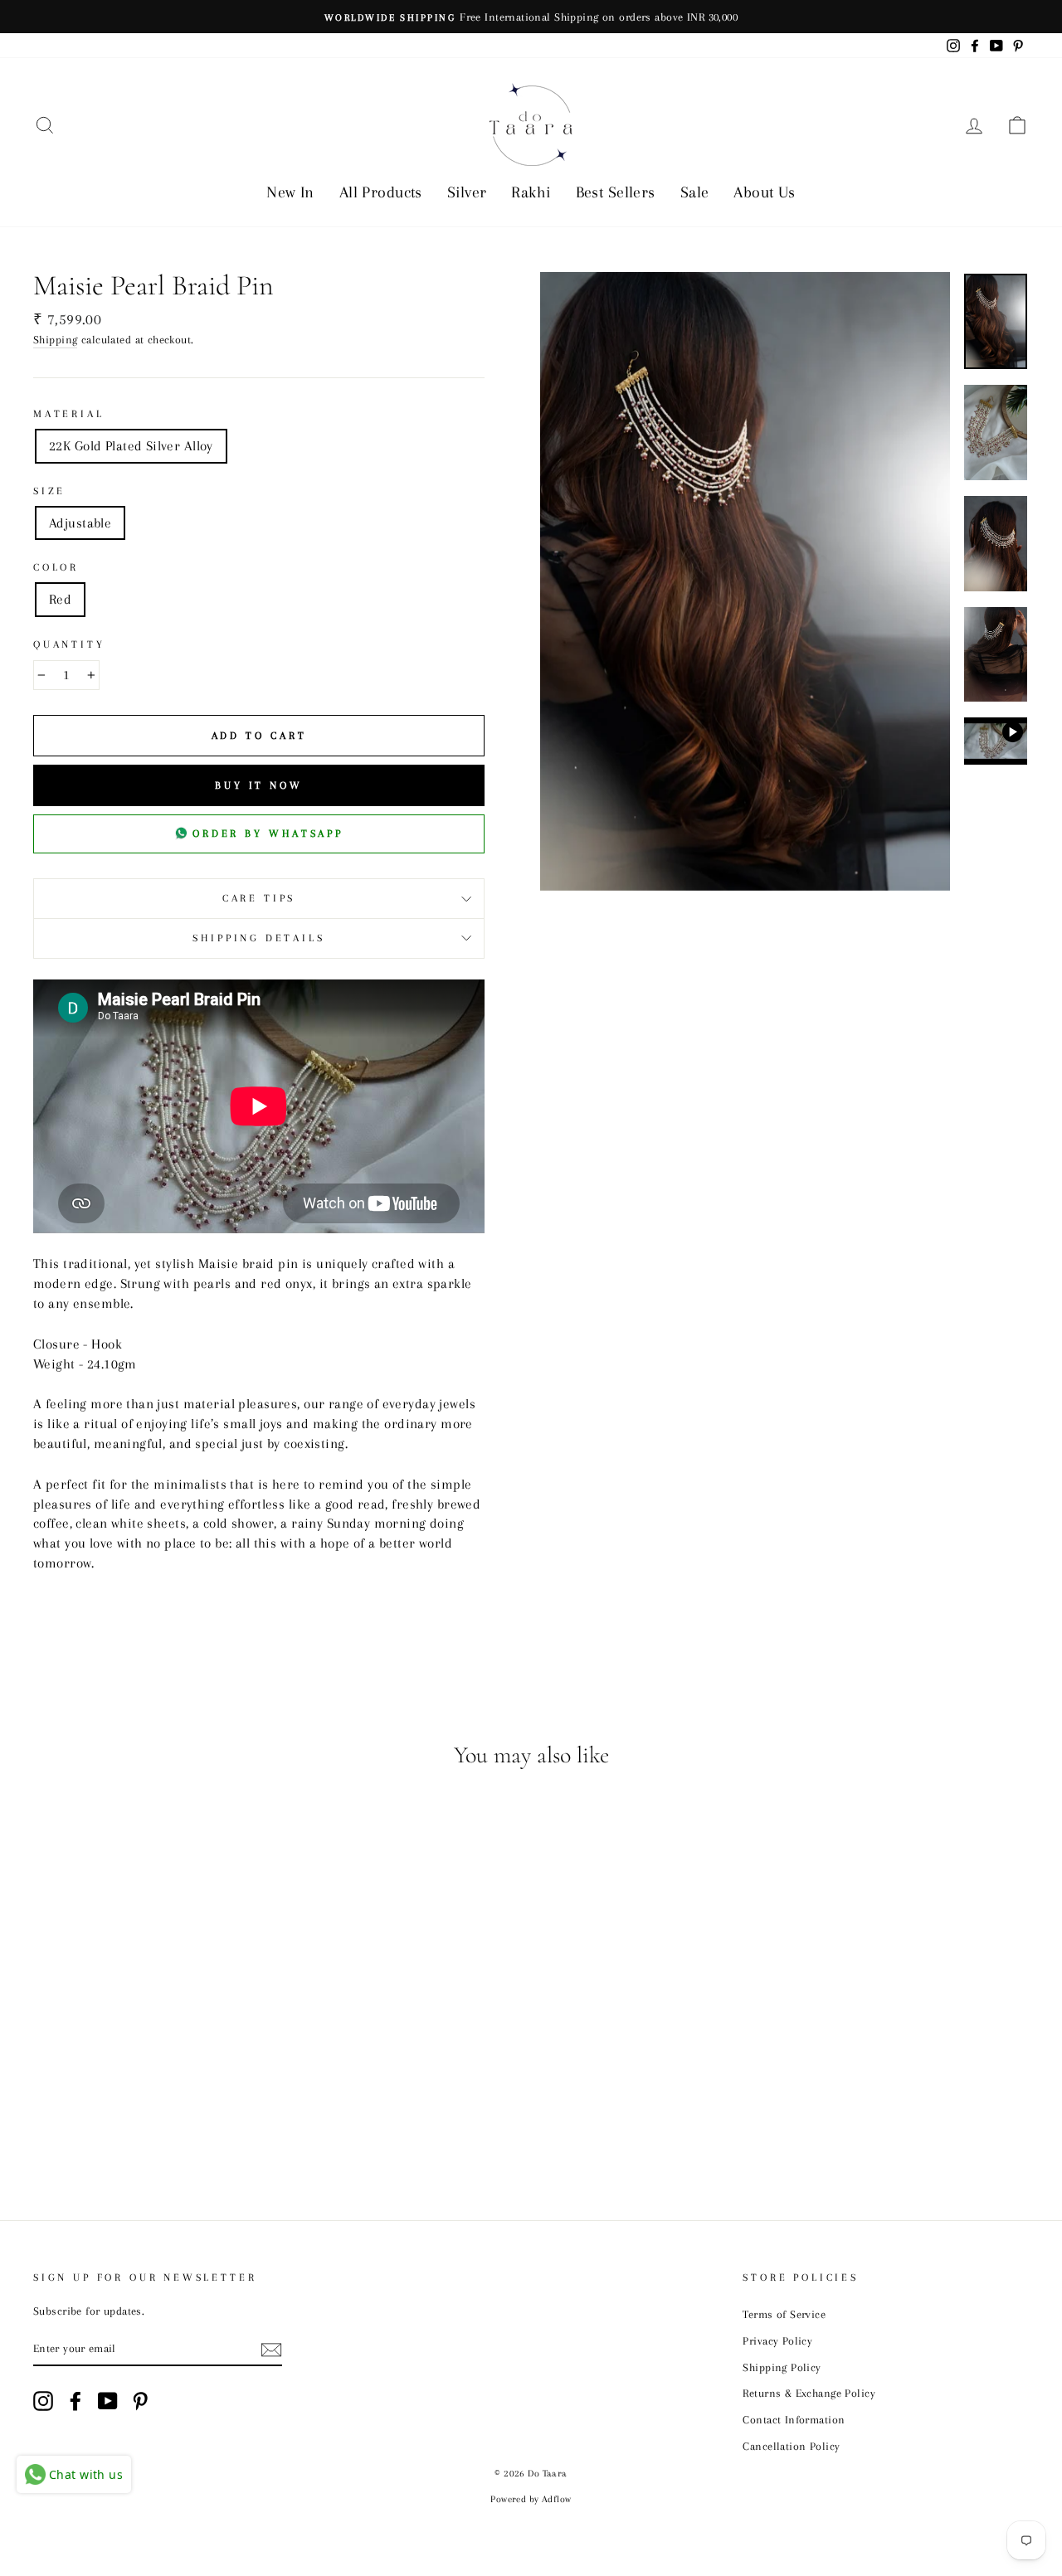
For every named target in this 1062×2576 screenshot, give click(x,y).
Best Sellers (616, 192)
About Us (764, 192)
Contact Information (794, 2419)
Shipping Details (258, 938)
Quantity (69, 644)
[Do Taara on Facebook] (76, 2401)
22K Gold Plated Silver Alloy (131, 446)
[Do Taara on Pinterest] (140, 2401)
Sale (695, 192)
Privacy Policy (777, 2340)
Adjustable (80, 523)
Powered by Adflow (531, 2499)
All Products (381, 192)
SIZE (49, 491)
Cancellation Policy (791, 2446)
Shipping (55, 339)
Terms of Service (784, 2314)
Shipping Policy (782, 2367)
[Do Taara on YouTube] (108, 2401)
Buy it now (259, 785)
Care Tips (259, 898)
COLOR (56, 567)
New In (290, 192)
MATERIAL (69, 414)
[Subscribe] (271, 2349)
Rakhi (531, 192)
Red (60, 599)
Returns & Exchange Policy (809, 2393)
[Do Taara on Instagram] (43, 2401)
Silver (467, 192)
